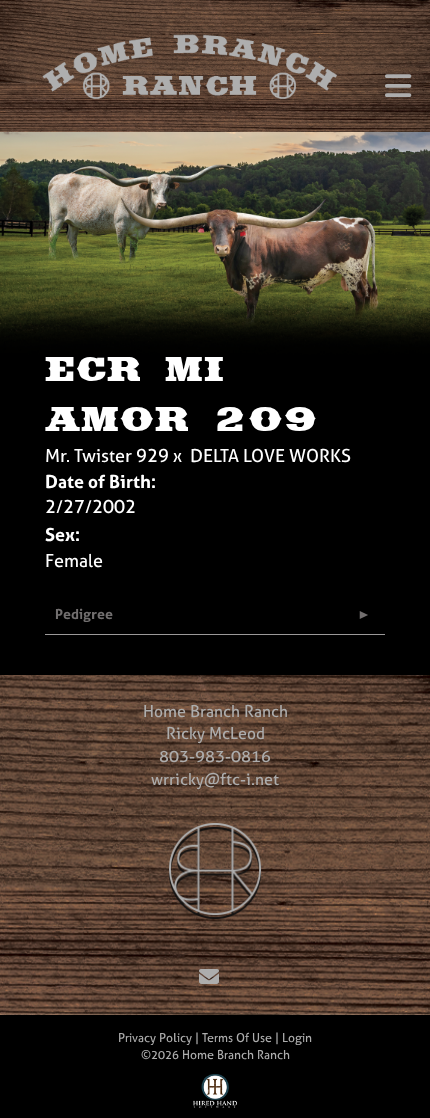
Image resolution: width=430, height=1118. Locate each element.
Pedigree (84, 613)
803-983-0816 (215, 756)
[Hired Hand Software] (215, 1096)
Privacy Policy (155, 1038)
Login (297, 1038)
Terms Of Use (237, 1038)
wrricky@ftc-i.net (215, 779)
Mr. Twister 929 (107, 455)
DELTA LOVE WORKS (270, 455)
